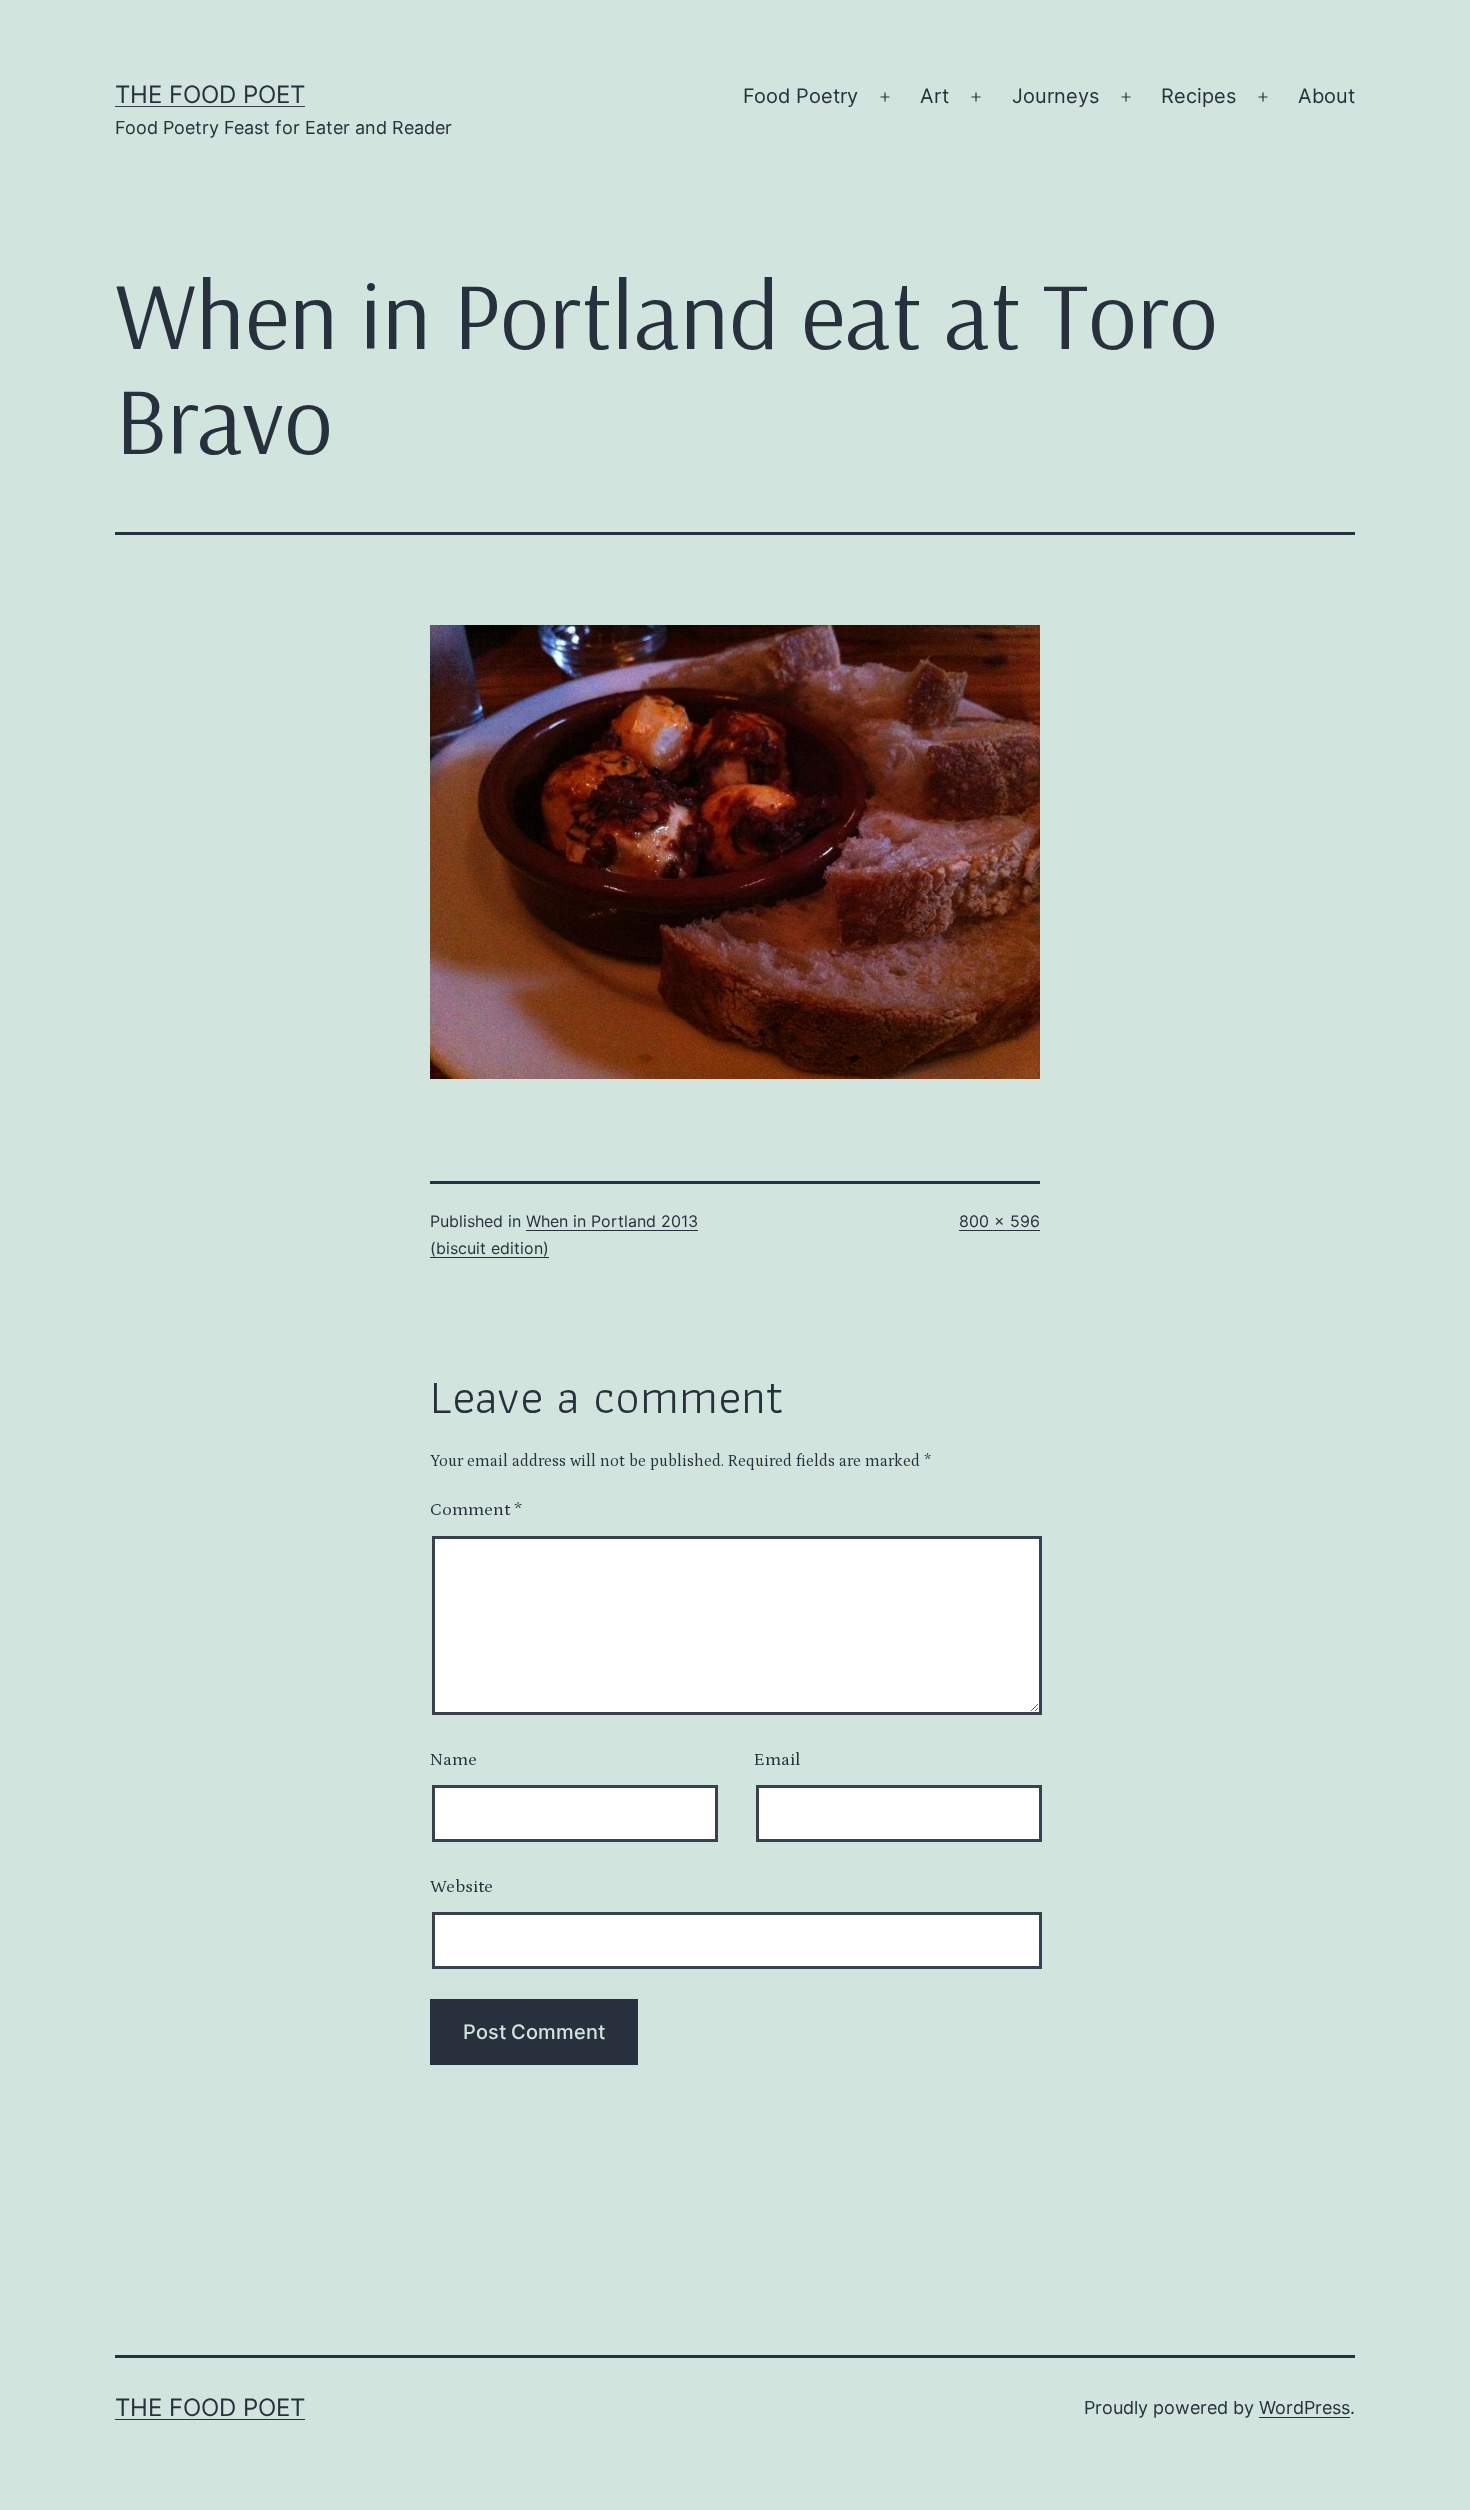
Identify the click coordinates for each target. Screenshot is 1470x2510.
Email (777, 1760)
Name (453, 1760)
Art (934, 96)
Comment (476, 1510)
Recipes (1198, 96)
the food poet (210, 94)
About (1326, 96)
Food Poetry (800, 96)
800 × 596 (999, 1221)
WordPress (1304, 2407)
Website (461, 1887)
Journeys (1055, 96)
